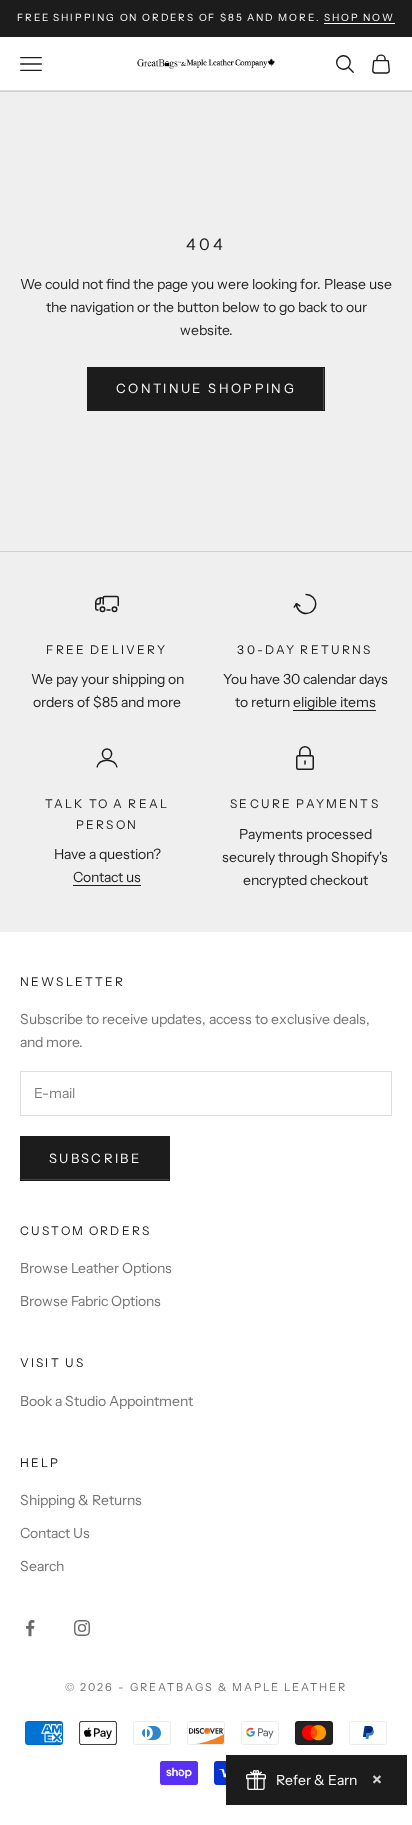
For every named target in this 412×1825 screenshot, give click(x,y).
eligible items (334, 702)
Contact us (107, 877)
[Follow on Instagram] (82, 1628)
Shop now (359, 17)
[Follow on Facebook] (30, 1628)
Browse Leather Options (96, 1268)
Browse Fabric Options (90, 1301)
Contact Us (55, 1533)
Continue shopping (206, 388)
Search (42, 1566)
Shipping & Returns (81, 1500)
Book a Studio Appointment (106, 1401)
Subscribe (95, 1158)
